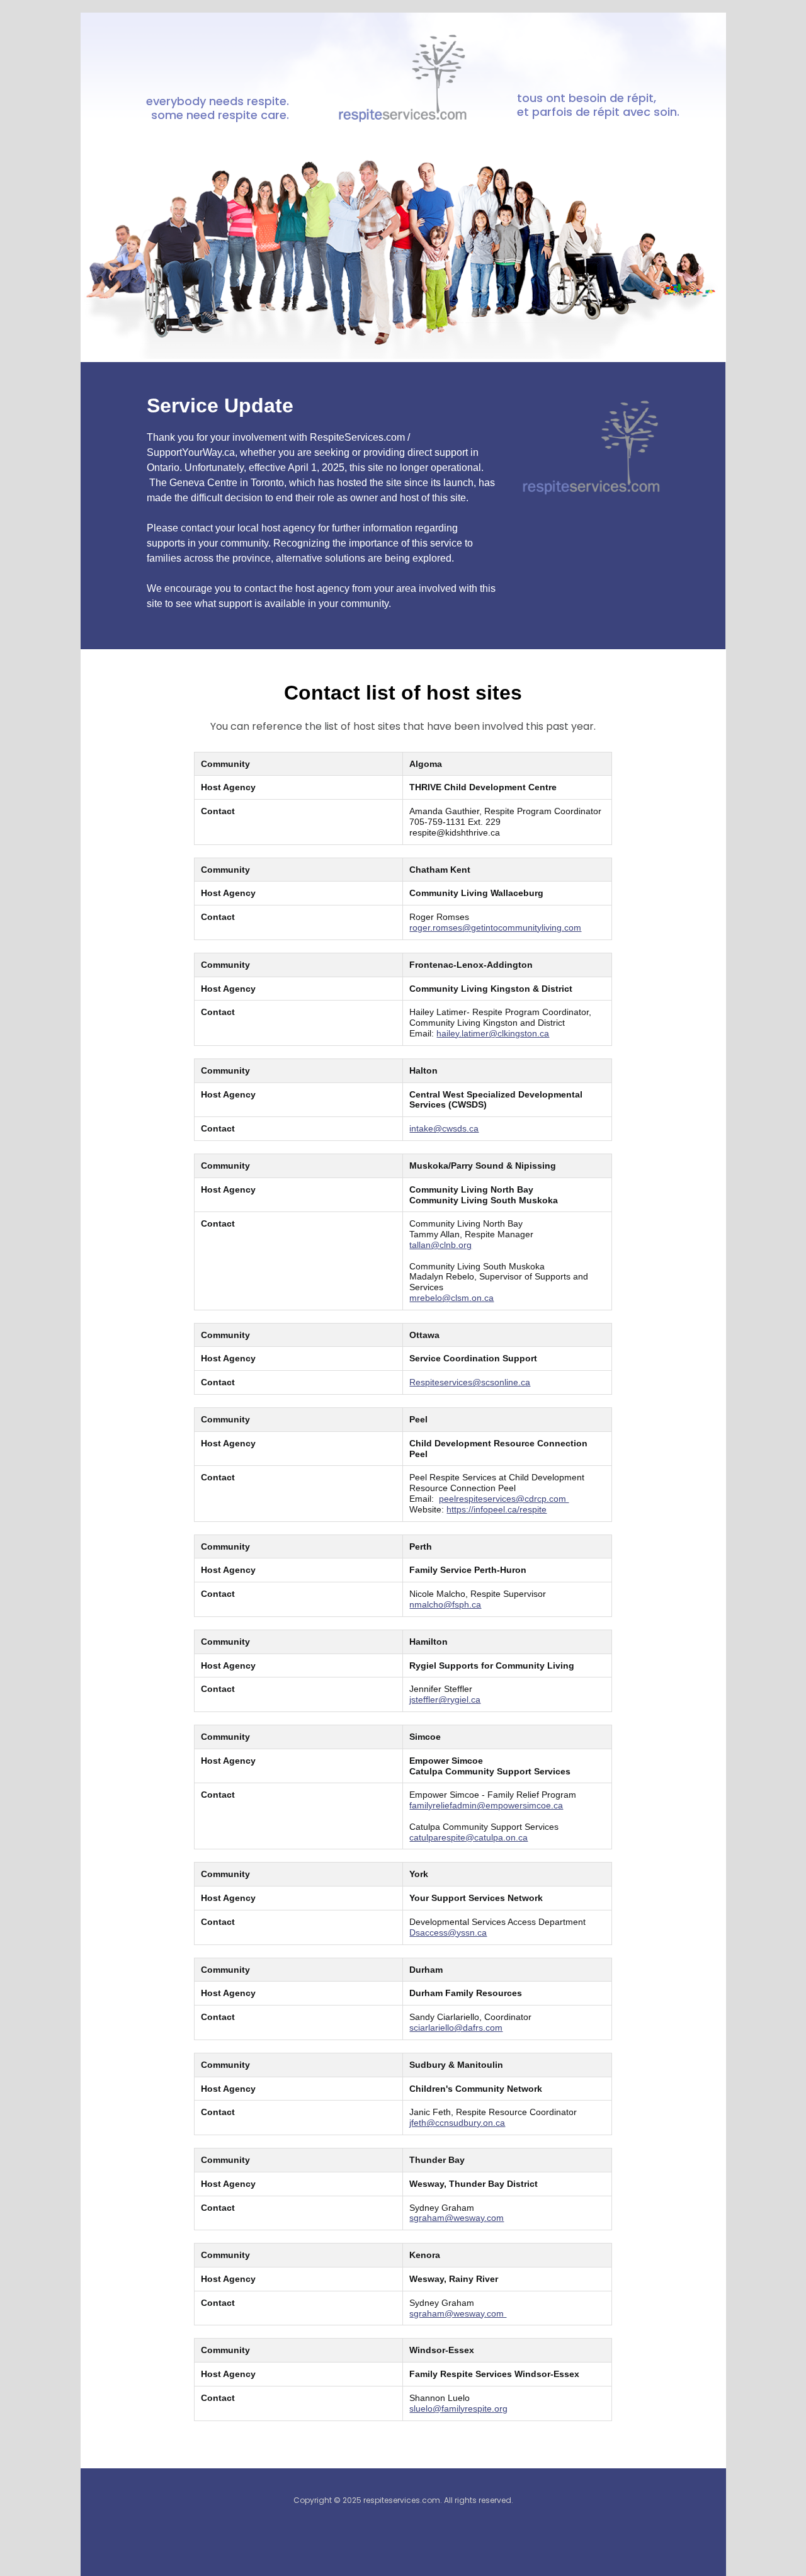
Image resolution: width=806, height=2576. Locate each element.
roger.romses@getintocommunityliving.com (495, 928)
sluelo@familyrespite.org (458, 2409)
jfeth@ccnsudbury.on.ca (457, 2123)
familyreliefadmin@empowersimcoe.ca (486, 1805)
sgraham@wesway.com (457, 2218)
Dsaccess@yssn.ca (448, 1932)
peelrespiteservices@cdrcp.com (504, 1499)
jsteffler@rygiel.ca (445, 1699)
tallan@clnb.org (440, 1245)
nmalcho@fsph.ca (445, 1604)
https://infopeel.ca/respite (497, 1509)
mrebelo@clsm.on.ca (451, 1298)
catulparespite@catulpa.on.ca (468, 1837)
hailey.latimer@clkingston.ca (493, 1033)
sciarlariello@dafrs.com (456, 2028)
